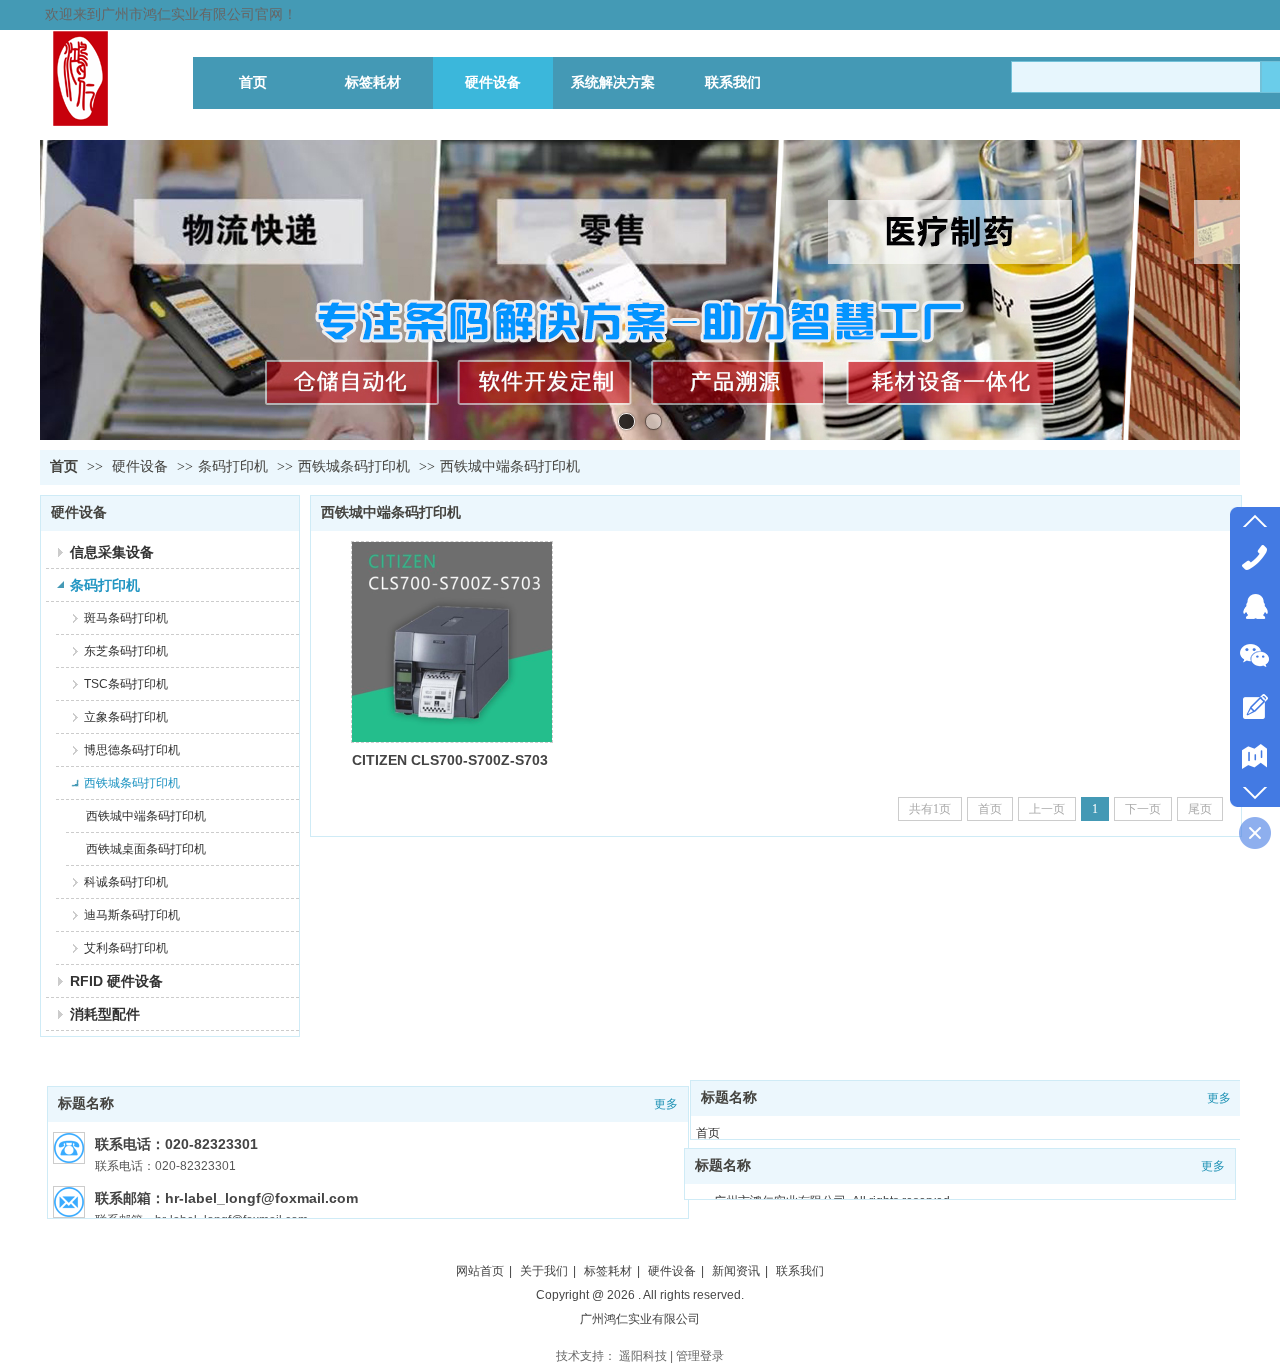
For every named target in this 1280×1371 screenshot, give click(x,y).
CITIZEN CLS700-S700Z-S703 (450, 760)
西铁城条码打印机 (354, 466)
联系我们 (800, 1271)
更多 (666, 1104)
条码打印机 (233, 466)
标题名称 (86, 1103)
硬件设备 (140, 466)
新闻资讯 (736, 1271)
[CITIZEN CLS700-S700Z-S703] (452, 642)
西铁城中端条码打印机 (510, 466)
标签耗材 (608, 1271)
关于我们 (544, 1271)
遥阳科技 (643, 1356)
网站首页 (480, 1271)
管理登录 (700, 1356)
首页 (64, 466)
